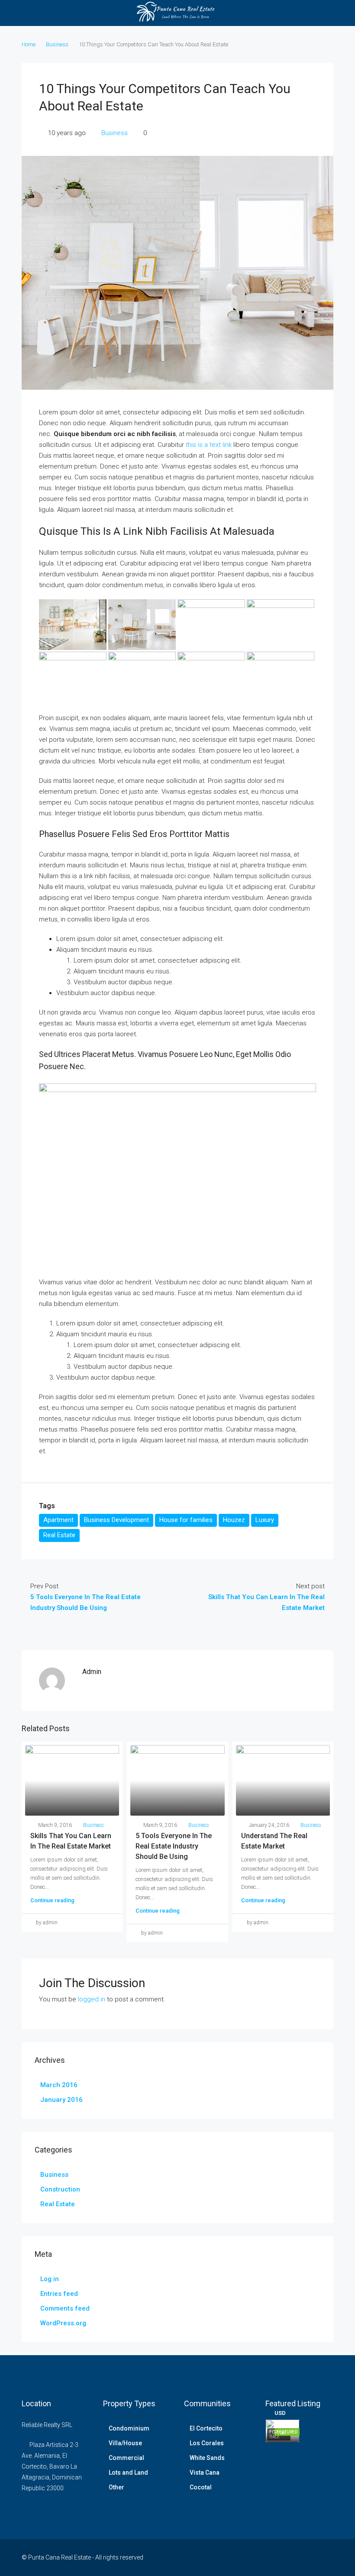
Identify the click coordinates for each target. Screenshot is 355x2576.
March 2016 (59, 2085)
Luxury (265, 1520)
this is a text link (209, 445)
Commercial (126, 2458)
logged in (92, 1999)
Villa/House (125, 2443)
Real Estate (59, 1535)
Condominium (129, 2428)
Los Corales (207, 2443)
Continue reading (52, 1900)
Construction (60, 2189)
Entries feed (59, 2294)
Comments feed (65, 2308)
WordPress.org (63, 2323)
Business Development (116, 1520)
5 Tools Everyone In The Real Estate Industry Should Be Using (174, 1846)
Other (116, 2487)
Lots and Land (128, 2473)
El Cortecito (206, 2428)
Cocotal (201, 2487)
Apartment (58, 1520)
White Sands (207, 2458)
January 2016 (61, 2100)
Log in (50, 2279)
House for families (186, 1520)
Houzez (234, 1520)
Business (57, 44)
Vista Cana (205, 2473)
